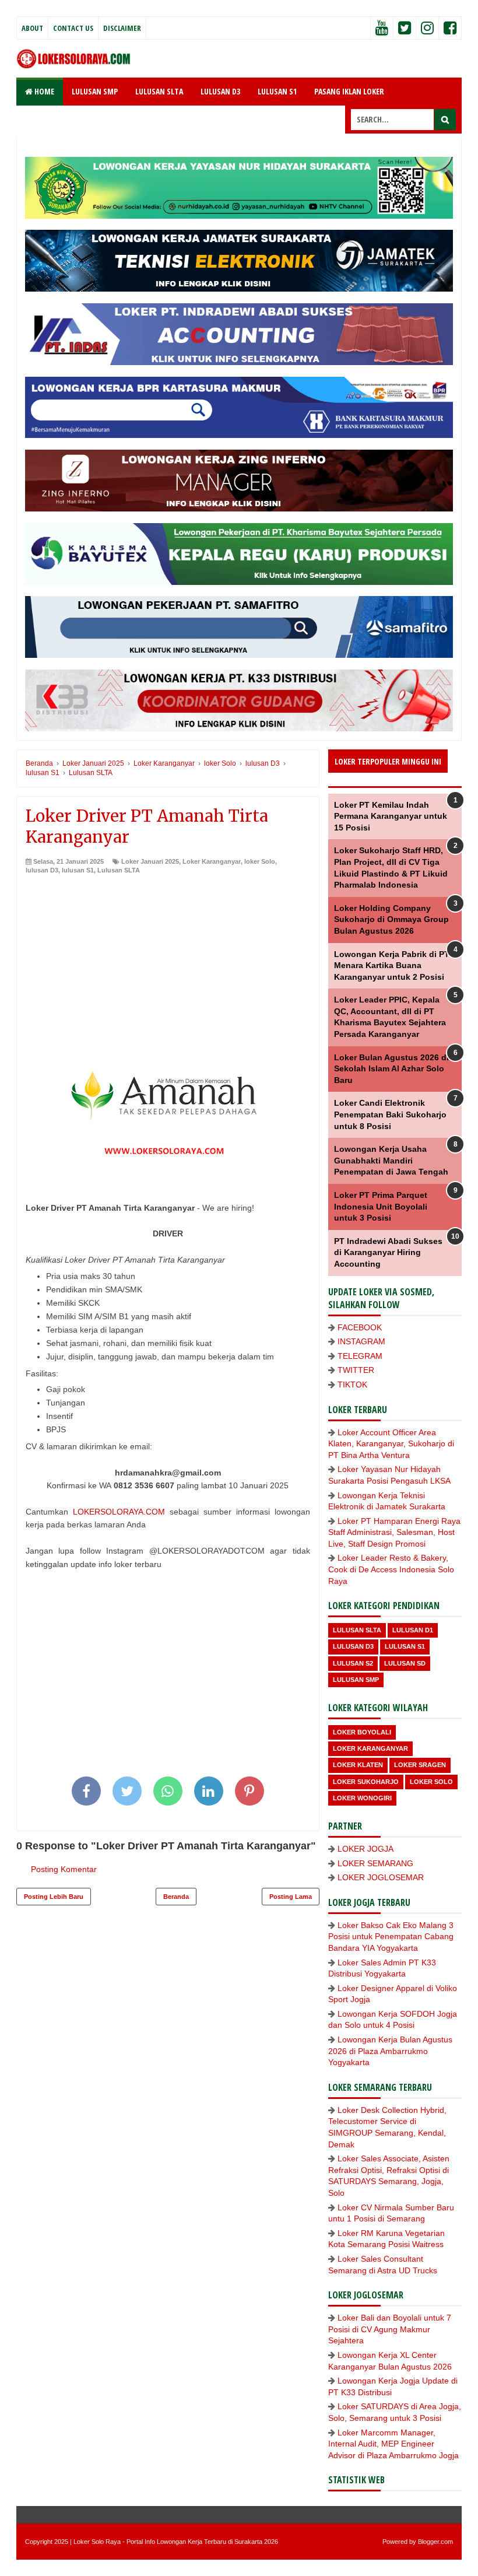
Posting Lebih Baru (54, 1897)
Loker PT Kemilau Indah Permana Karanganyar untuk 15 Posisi (391, 816)
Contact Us (73, 28)
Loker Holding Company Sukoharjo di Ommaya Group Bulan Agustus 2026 (391, 919)
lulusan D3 (42, 870)
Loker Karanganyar (212, 861)
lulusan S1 (78, 870)
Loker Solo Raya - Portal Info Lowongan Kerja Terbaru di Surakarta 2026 (176, 2542)
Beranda (176, 1897)
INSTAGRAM (361, 1341)
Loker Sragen (420, 1765)
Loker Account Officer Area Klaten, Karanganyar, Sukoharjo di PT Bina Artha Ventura (391, 1444)
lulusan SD (405, 1663)
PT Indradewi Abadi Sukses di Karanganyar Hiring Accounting (388, 1252)
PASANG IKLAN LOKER (349, 91)
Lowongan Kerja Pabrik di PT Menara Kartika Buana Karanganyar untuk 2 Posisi (392, 965)
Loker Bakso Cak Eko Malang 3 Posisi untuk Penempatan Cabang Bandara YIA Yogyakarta (391, 1937)
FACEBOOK (360, 1327)
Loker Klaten (358, 1765)
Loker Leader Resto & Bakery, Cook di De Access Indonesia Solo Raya (391, 1569)
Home (43, 91)
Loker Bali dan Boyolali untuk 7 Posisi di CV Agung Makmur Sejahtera (390, 2329)
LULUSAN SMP (95, 91)
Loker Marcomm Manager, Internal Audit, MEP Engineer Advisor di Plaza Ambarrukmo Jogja (393, 2444)
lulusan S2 (353, 1663)
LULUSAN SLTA (159, 91)
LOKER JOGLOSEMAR (381, 1877)
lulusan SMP (356, 1680)
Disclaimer (122, 28)
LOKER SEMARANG (375, 1863)
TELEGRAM (360, 1356)
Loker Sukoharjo (366, 1782)
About (32, 28)
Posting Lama (291, 1897)
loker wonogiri (362, 1798)
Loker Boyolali (362, 1732)
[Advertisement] (168, 963)
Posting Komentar (64, 1869)
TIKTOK (352, 1385)
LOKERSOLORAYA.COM (119, 1512)
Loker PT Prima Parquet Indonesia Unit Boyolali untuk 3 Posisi (381, 1206)
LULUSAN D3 (220, 91)
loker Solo (260, 861)
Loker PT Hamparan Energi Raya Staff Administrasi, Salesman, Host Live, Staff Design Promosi (394, 1532)
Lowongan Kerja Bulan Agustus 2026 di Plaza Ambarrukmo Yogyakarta (390, 2051)
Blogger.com (435, 2542)
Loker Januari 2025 (150, 861)
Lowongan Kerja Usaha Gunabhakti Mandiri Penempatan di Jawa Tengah (391, 1160)
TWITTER (356, 1370)
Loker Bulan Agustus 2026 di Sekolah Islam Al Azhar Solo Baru (391, 1069)
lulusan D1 (413, 1630)
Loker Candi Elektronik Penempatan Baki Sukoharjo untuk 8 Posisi (390, 1114)
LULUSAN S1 (277, 91)
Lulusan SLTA (119, 870)
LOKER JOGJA (365, 1849)
